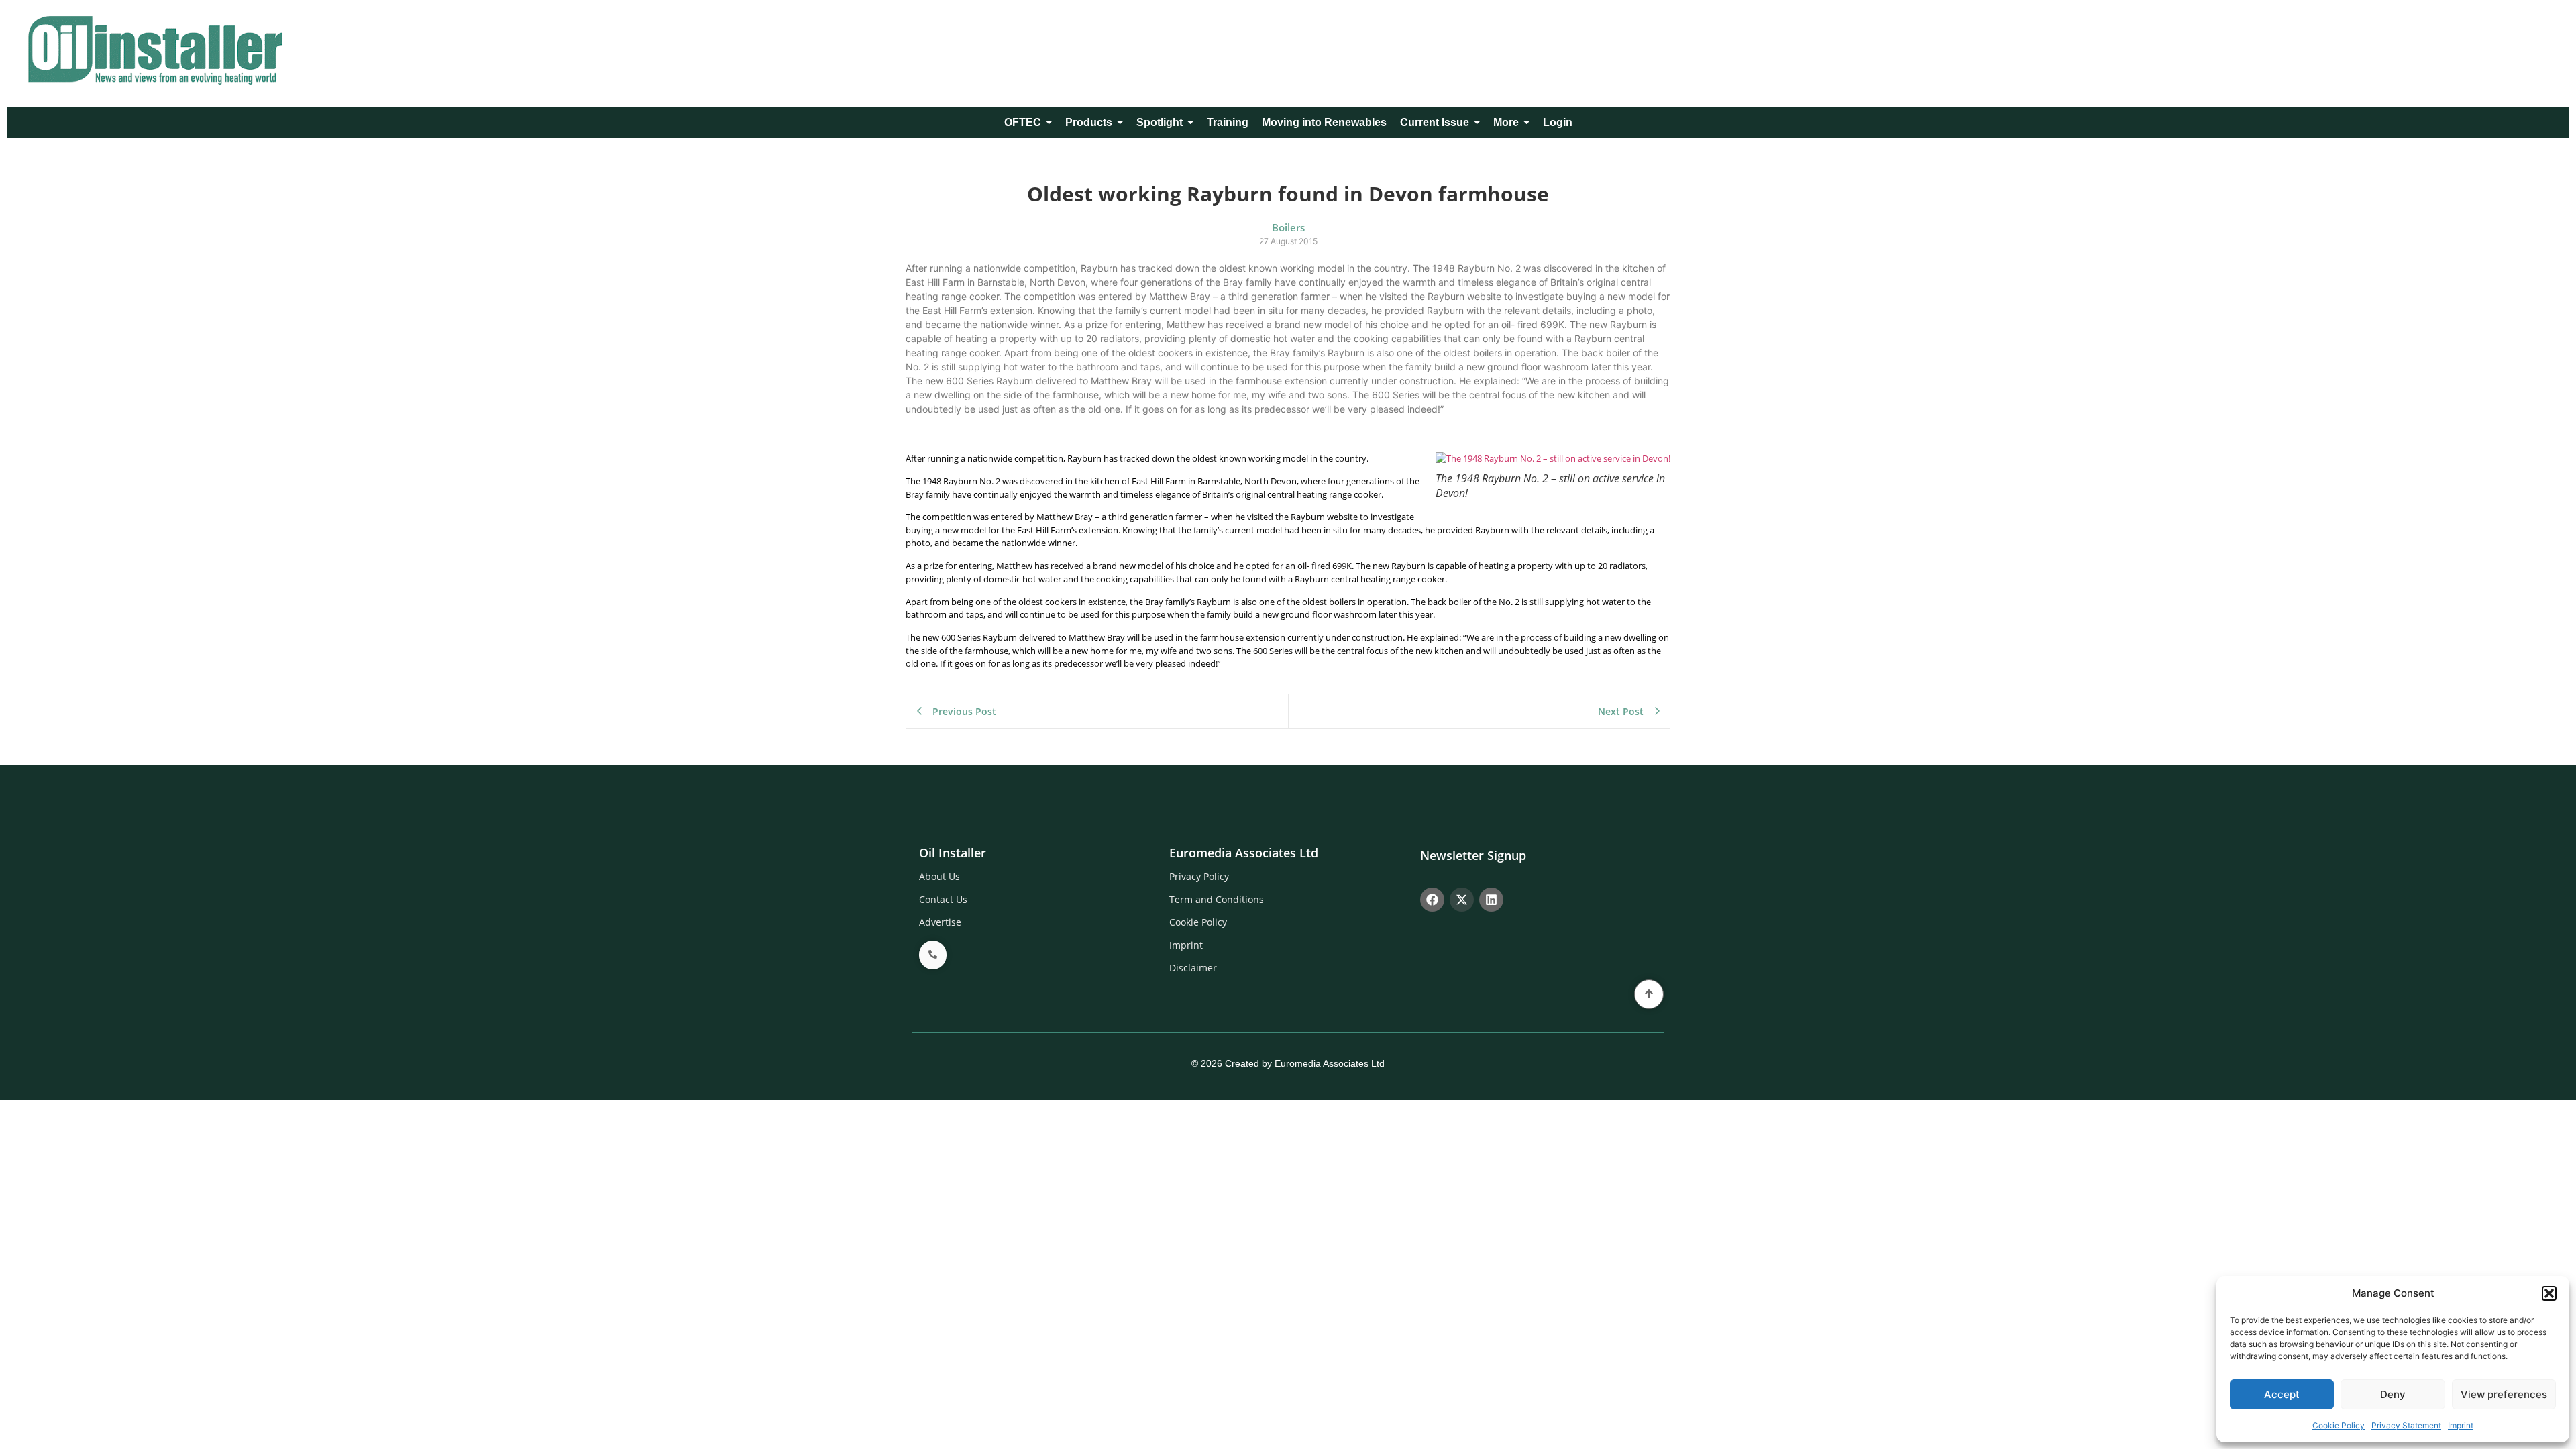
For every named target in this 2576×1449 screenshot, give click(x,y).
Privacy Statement (2406, 1425)
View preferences (2504, 1394)
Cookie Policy (2339, 1425)
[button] (2549, 1293)
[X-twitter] (1462, 900)
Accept (2282, 1394)
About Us (940, 876)
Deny (2393, 1394)
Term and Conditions (1217, 899)
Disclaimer (1193, 968)
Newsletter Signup (1473, 855)
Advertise (940, 922)
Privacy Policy (1199, 876)
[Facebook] (1432, 900)
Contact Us (943, 899)
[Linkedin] (1491, 900)
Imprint (2461, 1425)
